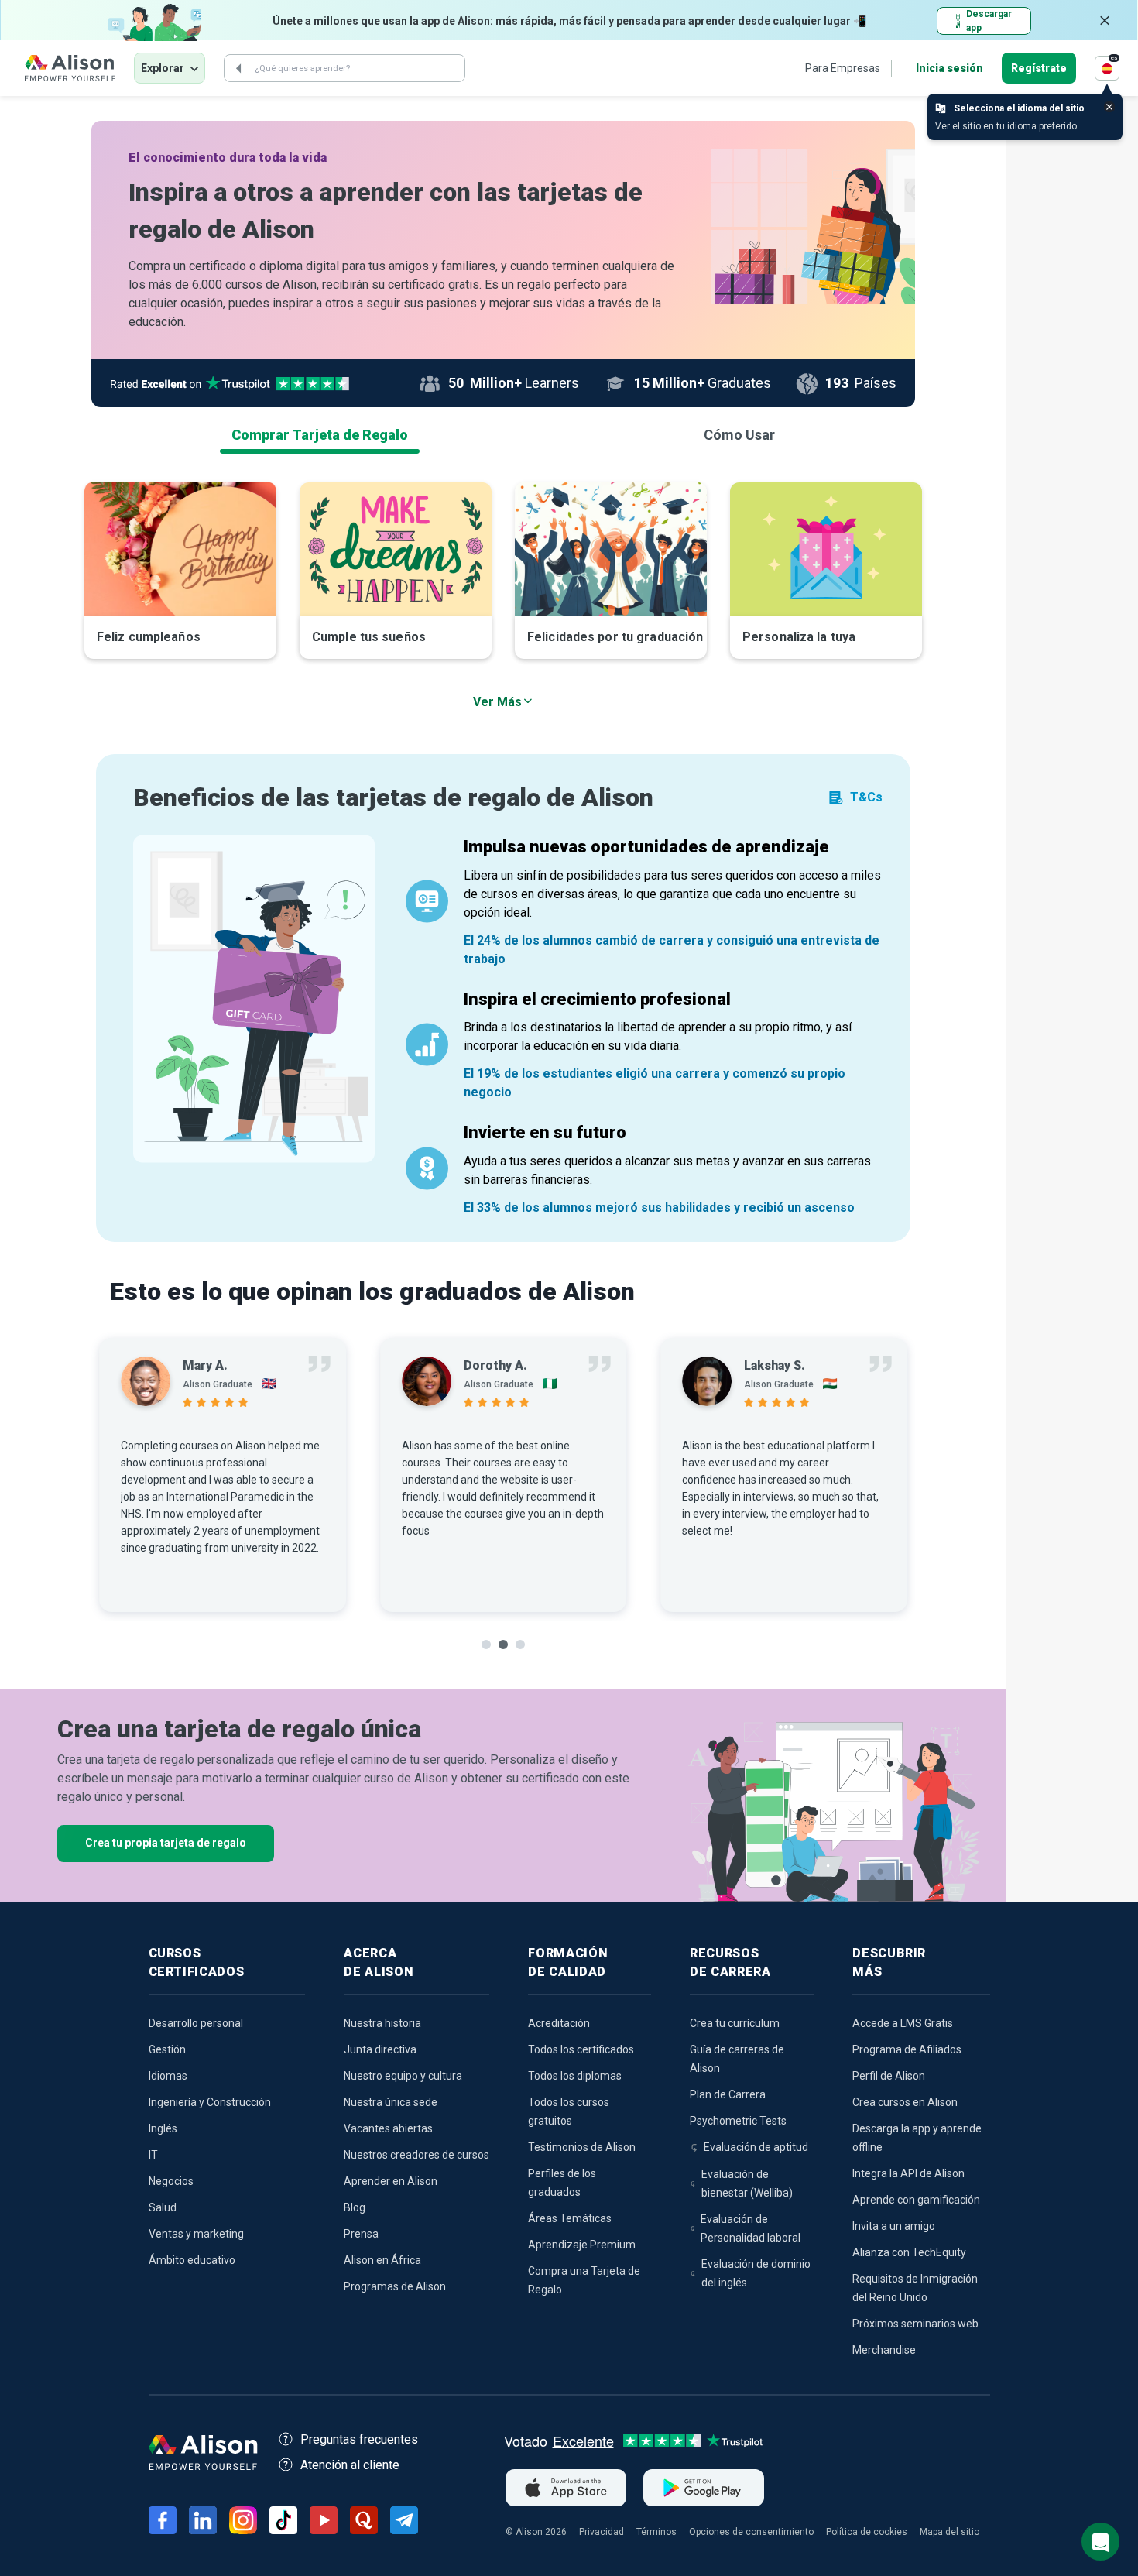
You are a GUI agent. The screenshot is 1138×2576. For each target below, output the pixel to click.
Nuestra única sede (391, 2102)
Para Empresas (843, 68)
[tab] (320, 435)
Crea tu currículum (735, 2023)
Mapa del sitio (949, 2532)
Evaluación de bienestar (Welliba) (747, 2183)
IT (153, 2155)
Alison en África (382, 2260)
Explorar (163, 68)
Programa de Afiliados (907, 2049)
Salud (163, 2207)
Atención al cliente (350, 2465)
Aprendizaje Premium (582, 2245)
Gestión (167, 2049)
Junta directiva (380, 2049)
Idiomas (168, 2076)
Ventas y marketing (196, 2234)
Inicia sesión (949, 68)
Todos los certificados (581, 2049)
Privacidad (602, 2532)
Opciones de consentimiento (751, 2532)
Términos (656, 2532)
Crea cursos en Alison (905, 2102)
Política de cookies (867, 2532)
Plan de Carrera (728, 2094)
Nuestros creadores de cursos (416, 2155)
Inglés (163, 2128)
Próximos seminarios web (915, 2324)
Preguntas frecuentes (359, 2439)
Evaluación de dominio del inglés (756, 2273)
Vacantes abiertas (388, 2128)
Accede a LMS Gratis (903, 2023)
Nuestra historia (382, 2023)
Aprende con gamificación (916, 2200)
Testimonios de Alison (582, 2147)
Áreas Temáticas (570, 2218)
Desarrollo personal (196, 2023)
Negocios (171, 2181)
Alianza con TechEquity (909, 2252)
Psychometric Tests (738, 2121)
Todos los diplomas (575, 2076)
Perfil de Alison (889, 2076)
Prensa (361, 2234)
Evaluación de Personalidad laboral (751, 2228)
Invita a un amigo (894, 2226)
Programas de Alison (395, 2286)
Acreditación (559, 2023)
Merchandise (884, 2350)
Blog (355, 2207)
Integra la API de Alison (908, 2173)
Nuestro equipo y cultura (403, 2076)
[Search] (238, 68)
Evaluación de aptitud (756, 2147)
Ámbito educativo (192, 2260)
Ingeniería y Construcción (210, 2102)
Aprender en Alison (391, 2181)
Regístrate (1039, 68)
